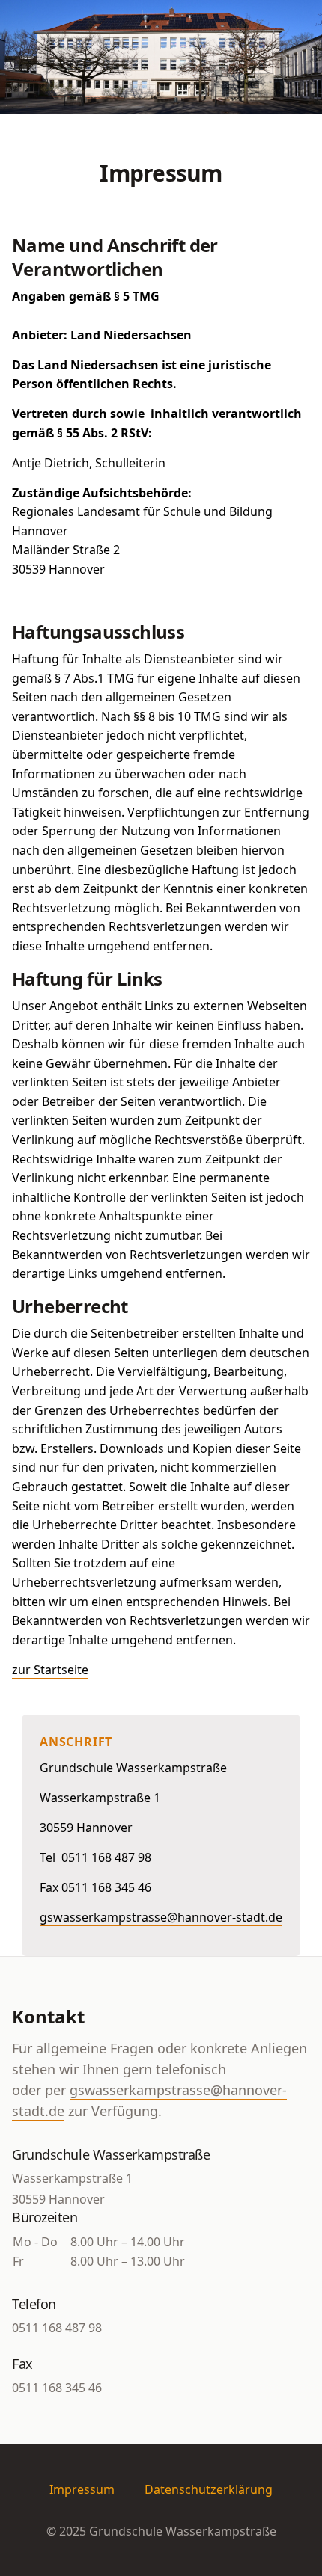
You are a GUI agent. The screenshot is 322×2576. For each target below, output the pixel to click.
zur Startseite (50, 1670)
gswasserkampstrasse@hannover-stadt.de (161, 1917)
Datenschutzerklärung (209, 2489)
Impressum (82, 2489)
